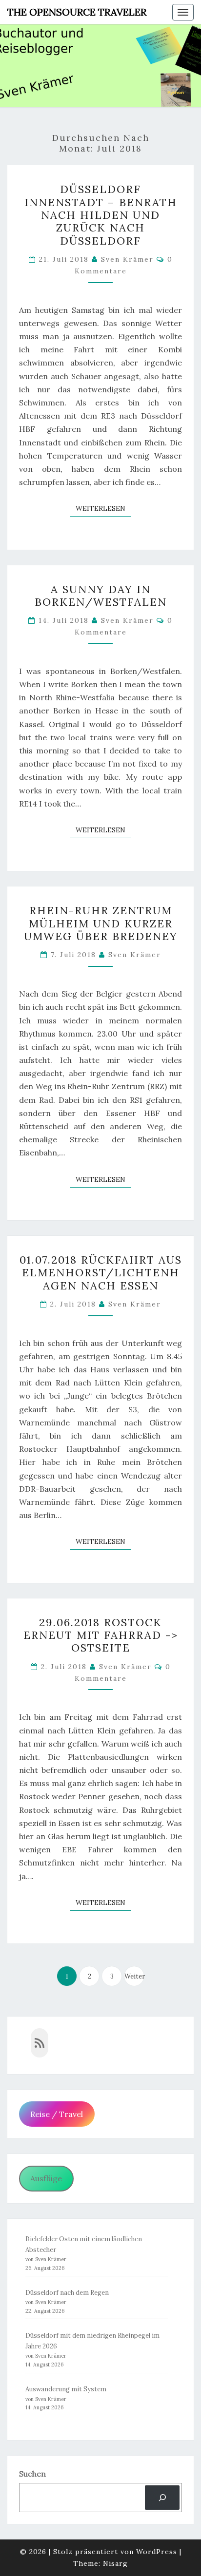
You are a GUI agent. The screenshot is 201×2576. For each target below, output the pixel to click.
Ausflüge (46, 2178)
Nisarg (115, 2563)
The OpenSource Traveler (77, 12)
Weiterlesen (103, 508)
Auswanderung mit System (66, 2389)
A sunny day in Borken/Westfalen (101, 596)
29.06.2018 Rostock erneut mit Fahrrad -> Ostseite (101, 1635)
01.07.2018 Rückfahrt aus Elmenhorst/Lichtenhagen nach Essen (101, 1273)
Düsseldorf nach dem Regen (67, 2293)
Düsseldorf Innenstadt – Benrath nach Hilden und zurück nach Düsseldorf (101, 215)
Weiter (134, 1976)
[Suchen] (162, 2497)
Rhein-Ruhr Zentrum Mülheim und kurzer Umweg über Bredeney (101, 923)
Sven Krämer (127, 259)
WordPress (157, 2552)
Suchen (32, 2474)
